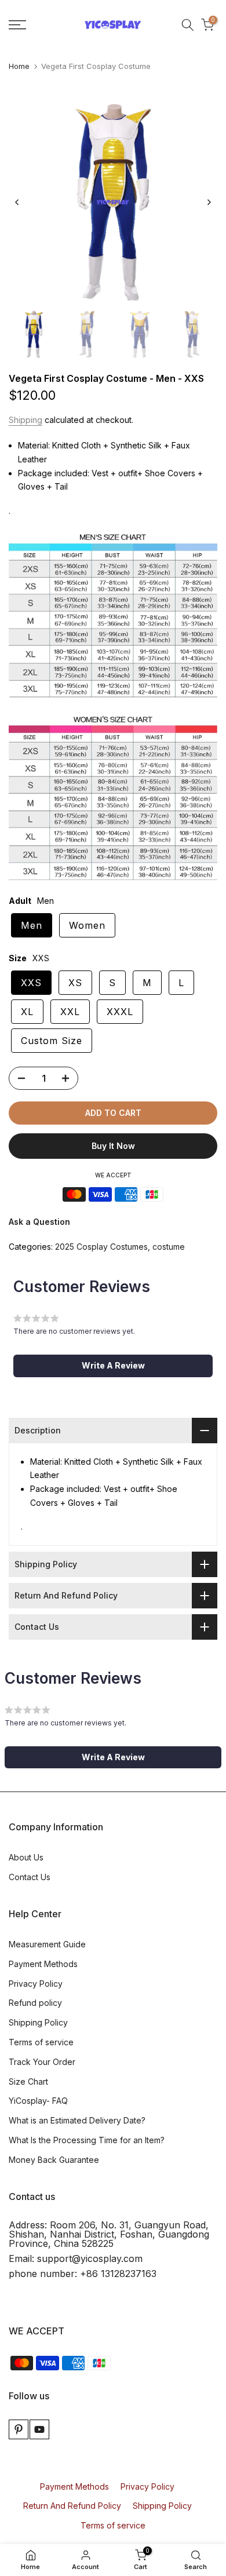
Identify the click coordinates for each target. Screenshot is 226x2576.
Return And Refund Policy (72, 2506)
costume (169, 1247)
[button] (113, 1366)
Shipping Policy (38, 2022)
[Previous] (17, 202)
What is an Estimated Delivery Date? (77, 2120)
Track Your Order (42, 2062)
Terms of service (41, 2042)
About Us (26, 1857)
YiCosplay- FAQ (38, 2101)
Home (19, 66)
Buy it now (113, 1146)
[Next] (209, 202)
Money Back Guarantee (54, 2160)
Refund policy (35, 2003)
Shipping (25, 420)
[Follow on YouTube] (39, 2429)
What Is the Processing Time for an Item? (87, 2140)
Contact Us (30, 1877)
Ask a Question (39, 1222)
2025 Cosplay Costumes (101, 1247)
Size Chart (28, 2081)
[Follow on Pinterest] (19, 2429)
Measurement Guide (47, 1944)
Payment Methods (43, 1964)
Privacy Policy (36, 1984)
